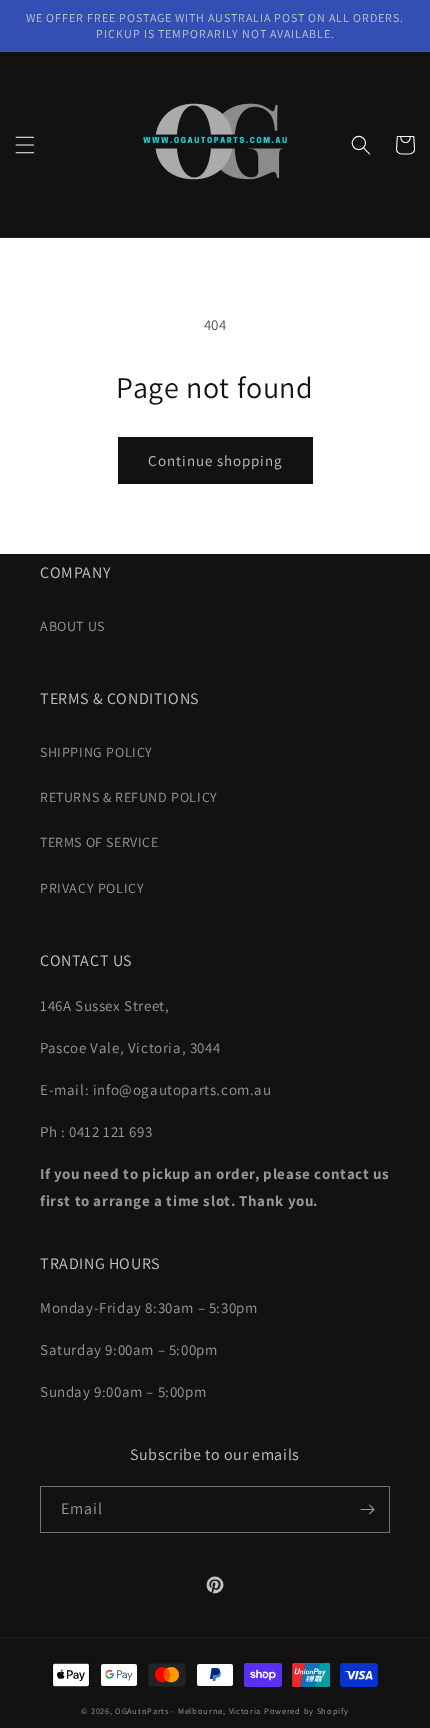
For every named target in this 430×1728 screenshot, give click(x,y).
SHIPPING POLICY (96, 752)
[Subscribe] (367, 1509)
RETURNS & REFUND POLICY (129, 797)
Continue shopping (215, 460)
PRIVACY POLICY (92, 888)
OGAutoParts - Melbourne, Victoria (188, 1710)
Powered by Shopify (306, 1710)
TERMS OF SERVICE (99, 842)
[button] (25, 145)
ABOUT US (72, 626)
